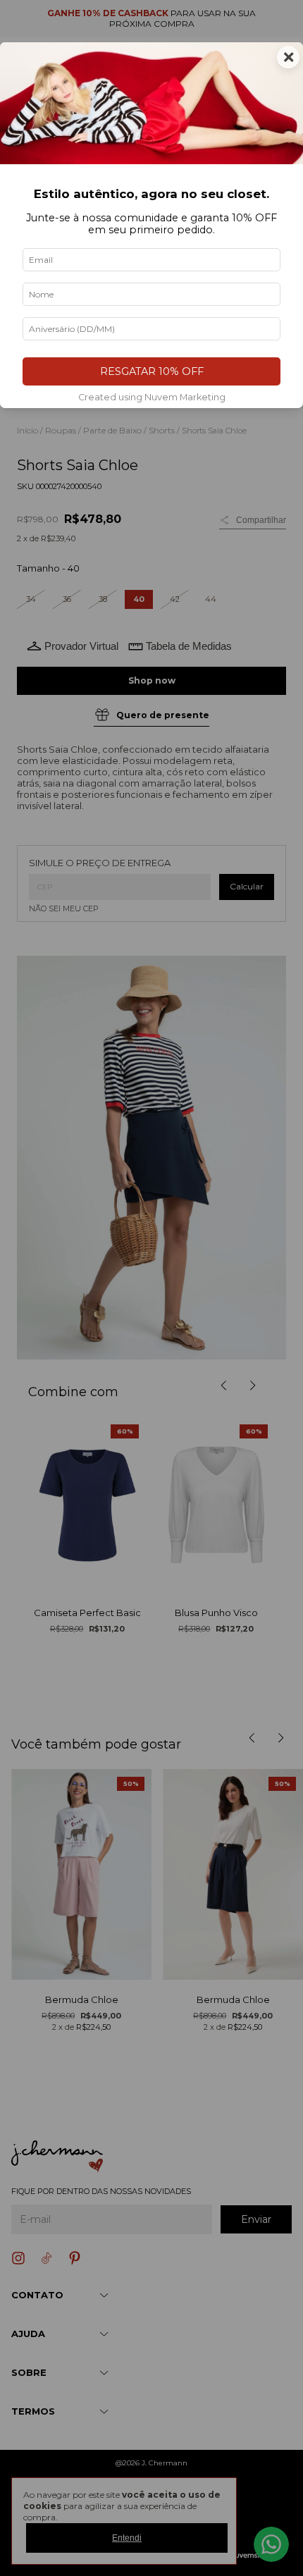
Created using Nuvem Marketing (152, 397)
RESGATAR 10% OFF (152, 371)
